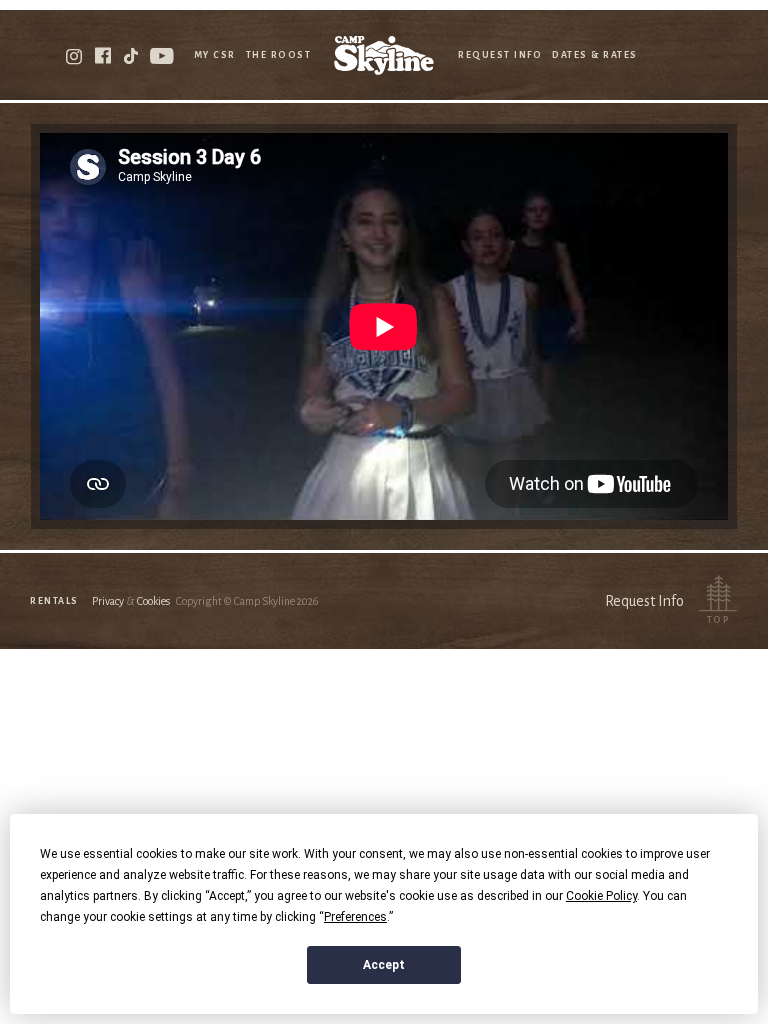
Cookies (153, 601)
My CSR (215, 55)
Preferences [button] (355, 917)
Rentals (54, 601)
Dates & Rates (595, 55)
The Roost (279, 55)
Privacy (108, 601)
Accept (384, 965)
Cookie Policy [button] (601, 896)
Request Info (500, 55)
